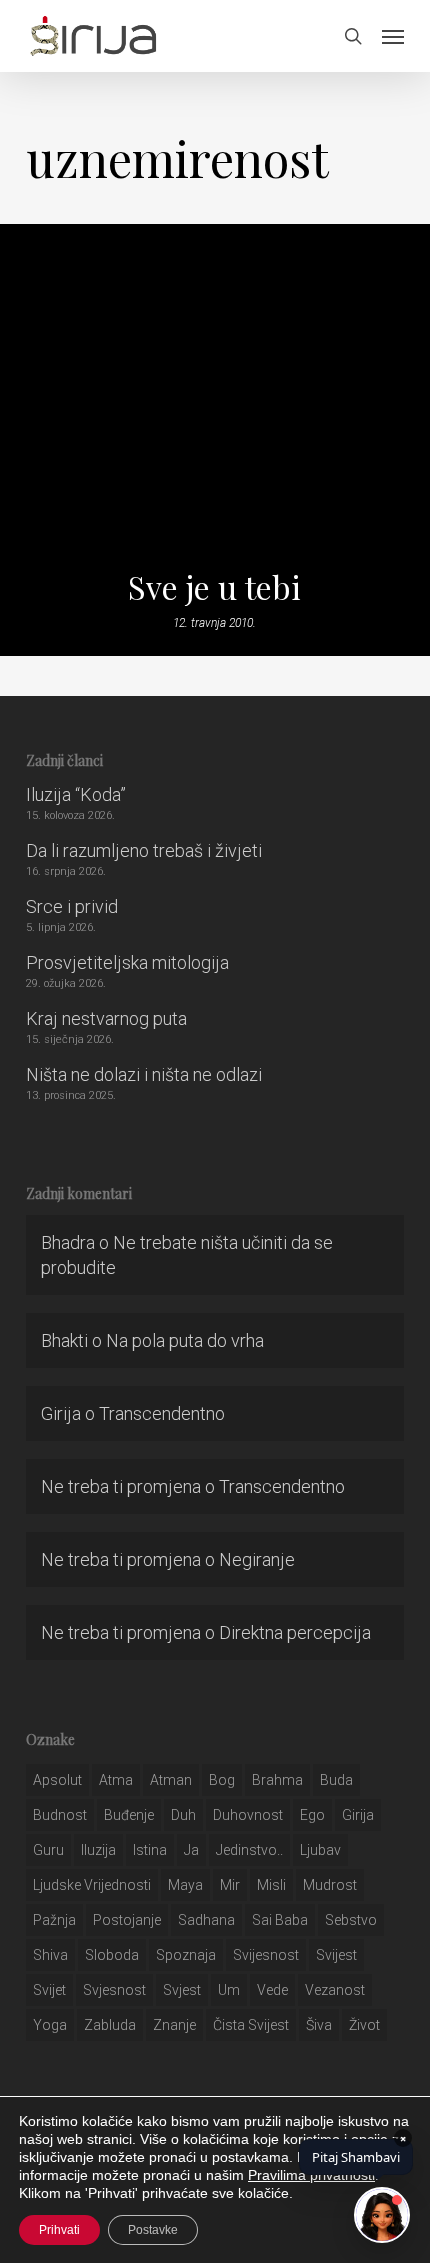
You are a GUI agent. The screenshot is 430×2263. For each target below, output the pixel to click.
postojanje (127, 1920)
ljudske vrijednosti (92, 1885)
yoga (50, 2025)
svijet (49, 1990)
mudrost (330, 1885)
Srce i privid (72, 906)
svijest (336, 1955)
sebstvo (351, 1920)
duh (183, 1815)
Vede (272, 1990)
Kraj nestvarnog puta (106, 1018)
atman (171, 1780)
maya (185, 1885)
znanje (174, 2025)
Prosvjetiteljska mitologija (127, 962)
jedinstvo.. (249, 1850)
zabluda (110, 2025)
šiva (319, 2025)
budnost (60, 1815)
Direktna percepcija (295, 1632)
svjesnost (114, 1990)
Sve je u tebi (214, 587)
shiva (50, 1955)
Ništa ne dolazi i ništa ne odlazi (144, 1074)
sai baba (280, 1920)
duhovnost (248, 1815)
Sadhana (206, 1920)
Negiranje (257, 1559)
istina (150, 1850)
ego (312, 1815)
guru (48, 1850)
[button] (393, 36)
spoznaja (186, 1955)
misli (271, 1885)
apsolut (57, 1780)
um (229, 1990)
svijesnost (266, 1955)
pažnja (54, 1920)
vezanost (335, 1990)
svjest (182, 1990)
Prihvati (59, 2230)
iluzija (98, 1850)
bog (222, 1780)
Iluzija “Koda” (76, 794)
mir (230, 1885)
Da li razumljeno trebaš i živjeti (144, 850)
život (364, 2025)
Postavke (153, 2230)
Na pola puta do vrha (185, 1340)
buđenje (129, 1815)
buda (336, 1780)
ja (191, 1850)
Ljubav (320, 1850)
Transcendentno (162, 1413)
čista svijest (251, 2025)
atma (116, 1780)
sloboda (112, 1955)
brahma (277, 1780)
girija (358, 1815)
